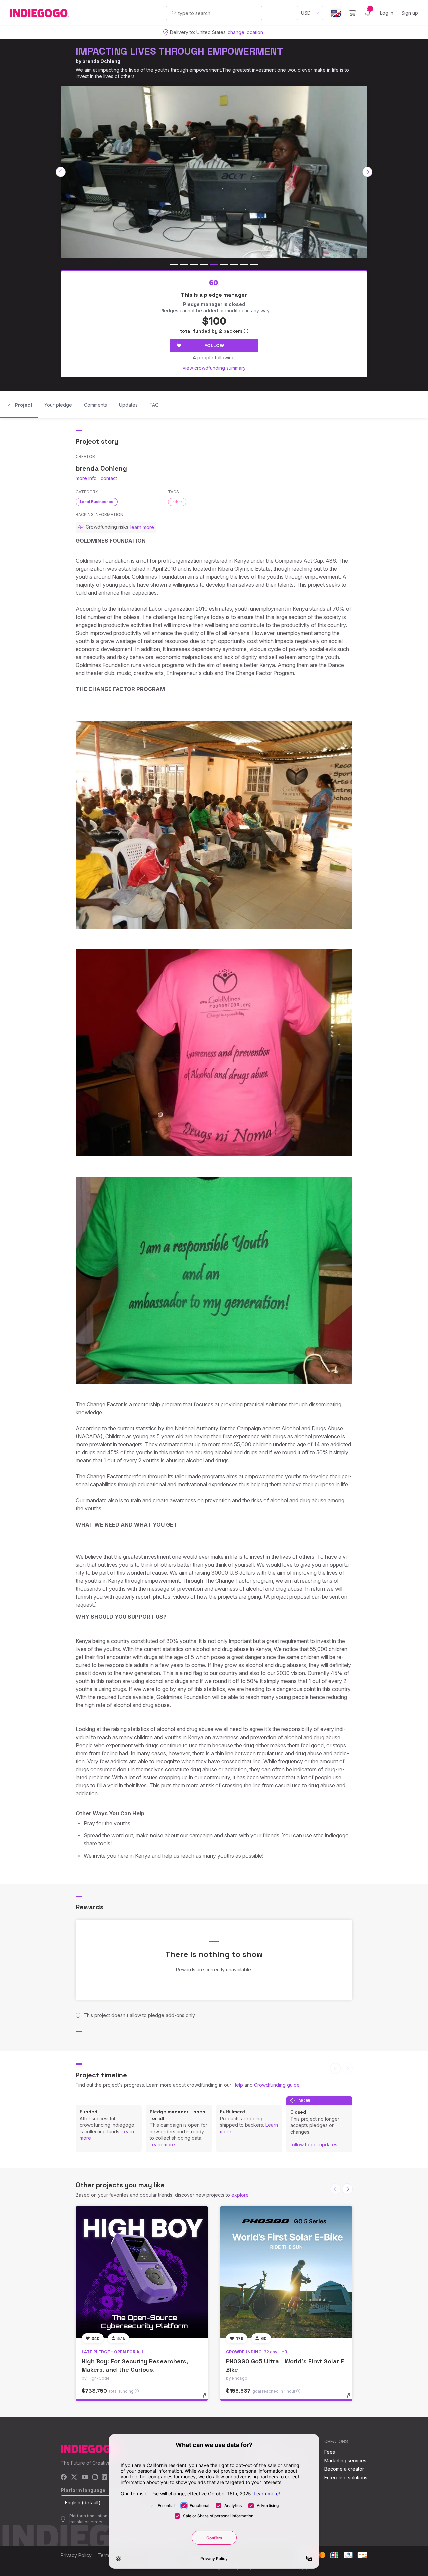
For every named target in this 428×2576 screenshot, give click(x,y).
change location (245, 32)
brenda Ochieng (101, 61)
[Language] (336, 13)
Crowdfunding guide (277, 2085)
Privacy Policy (76, 2555)
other (177, 502)
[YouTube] (85, 2478)
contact (109, 478)
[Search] (174, 13)
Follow (214, 345)
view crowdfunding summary (214, 368)
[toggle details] (207, 2399)
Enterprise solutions (346, 2478)
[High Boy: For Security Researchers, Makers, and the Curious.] (142, 2272)
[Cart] (352, 13)
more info (86, 478)
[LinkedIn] (104, 2478)
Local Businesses (97, 502)
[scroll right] (367, 172)
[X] (74, 2478)
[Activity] (368, 13)
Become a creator (344, 2469)
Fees (330, 2452)
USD (306, 13)
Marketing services (345, 2460)
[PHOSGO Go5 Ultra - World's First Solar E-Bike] (286, 2272)
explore (240, 2195)
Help (238, 2085)
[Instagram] (95, 2478)
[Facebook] (64, 2478)
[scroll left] (61, 172)
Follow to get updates (314, 2145)
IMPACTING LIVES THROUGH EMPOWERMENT (179, 51)
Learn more (162, 2145)
